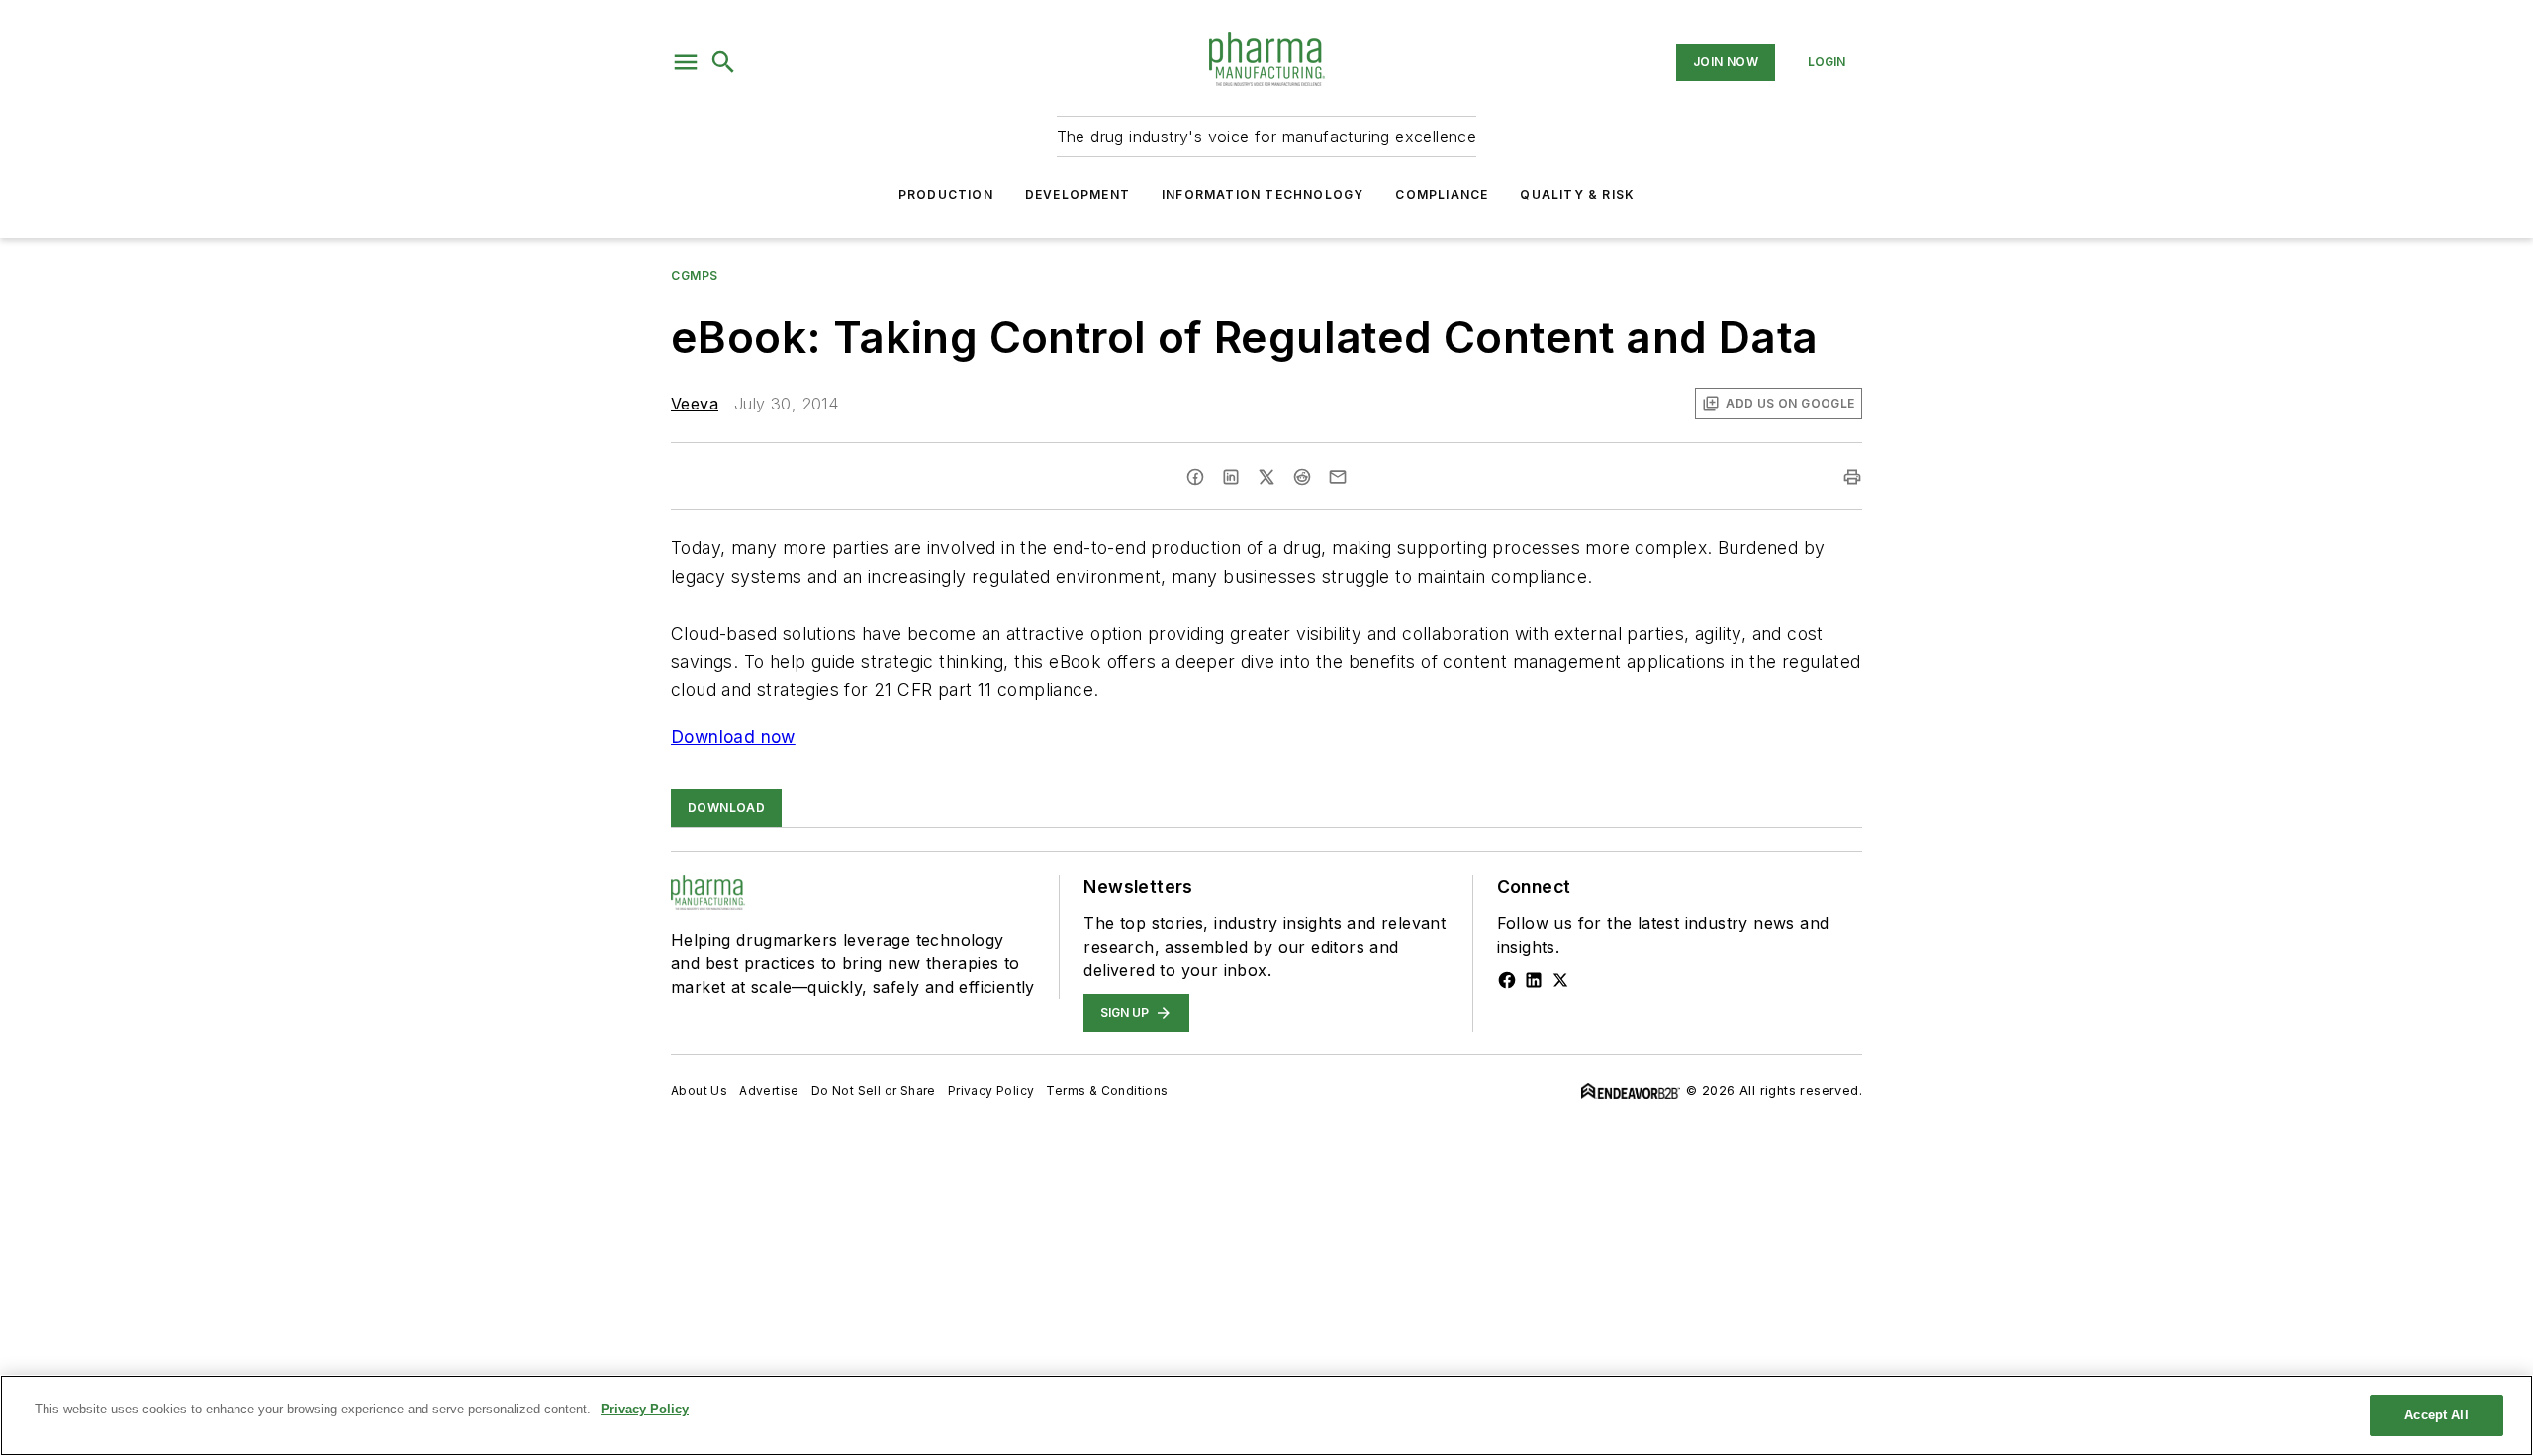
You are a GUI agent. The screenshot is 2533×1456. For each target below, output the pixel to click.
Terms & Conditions (1107, 1091)
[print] (1852, 477)
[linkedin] (1231, 477)
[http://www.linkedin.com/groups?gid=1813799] (1534, 980)
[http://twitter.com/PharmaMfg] (1560, 980)
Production (946, 194)
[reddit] (1302, 477)
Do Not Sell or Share (874, 1091)
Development (1078, 194)
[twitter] (1266, 477)
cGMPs (695, 275)
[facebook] (1195, 477)
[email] (1338, 477)
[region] (1266, 1415)
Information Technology (1263, 194)
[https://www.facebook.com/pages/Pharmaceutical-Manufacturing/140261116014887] (1507, 980)
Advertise (769, 1091)
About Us (699, 1091)
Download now (733, 736)
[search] (723, 62)
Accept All (2436, 1415)
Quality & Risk (1577, 194)
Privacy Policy (991, 1091)
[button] (686, 62)
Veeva (695, 404)
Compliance (1442, 194)
